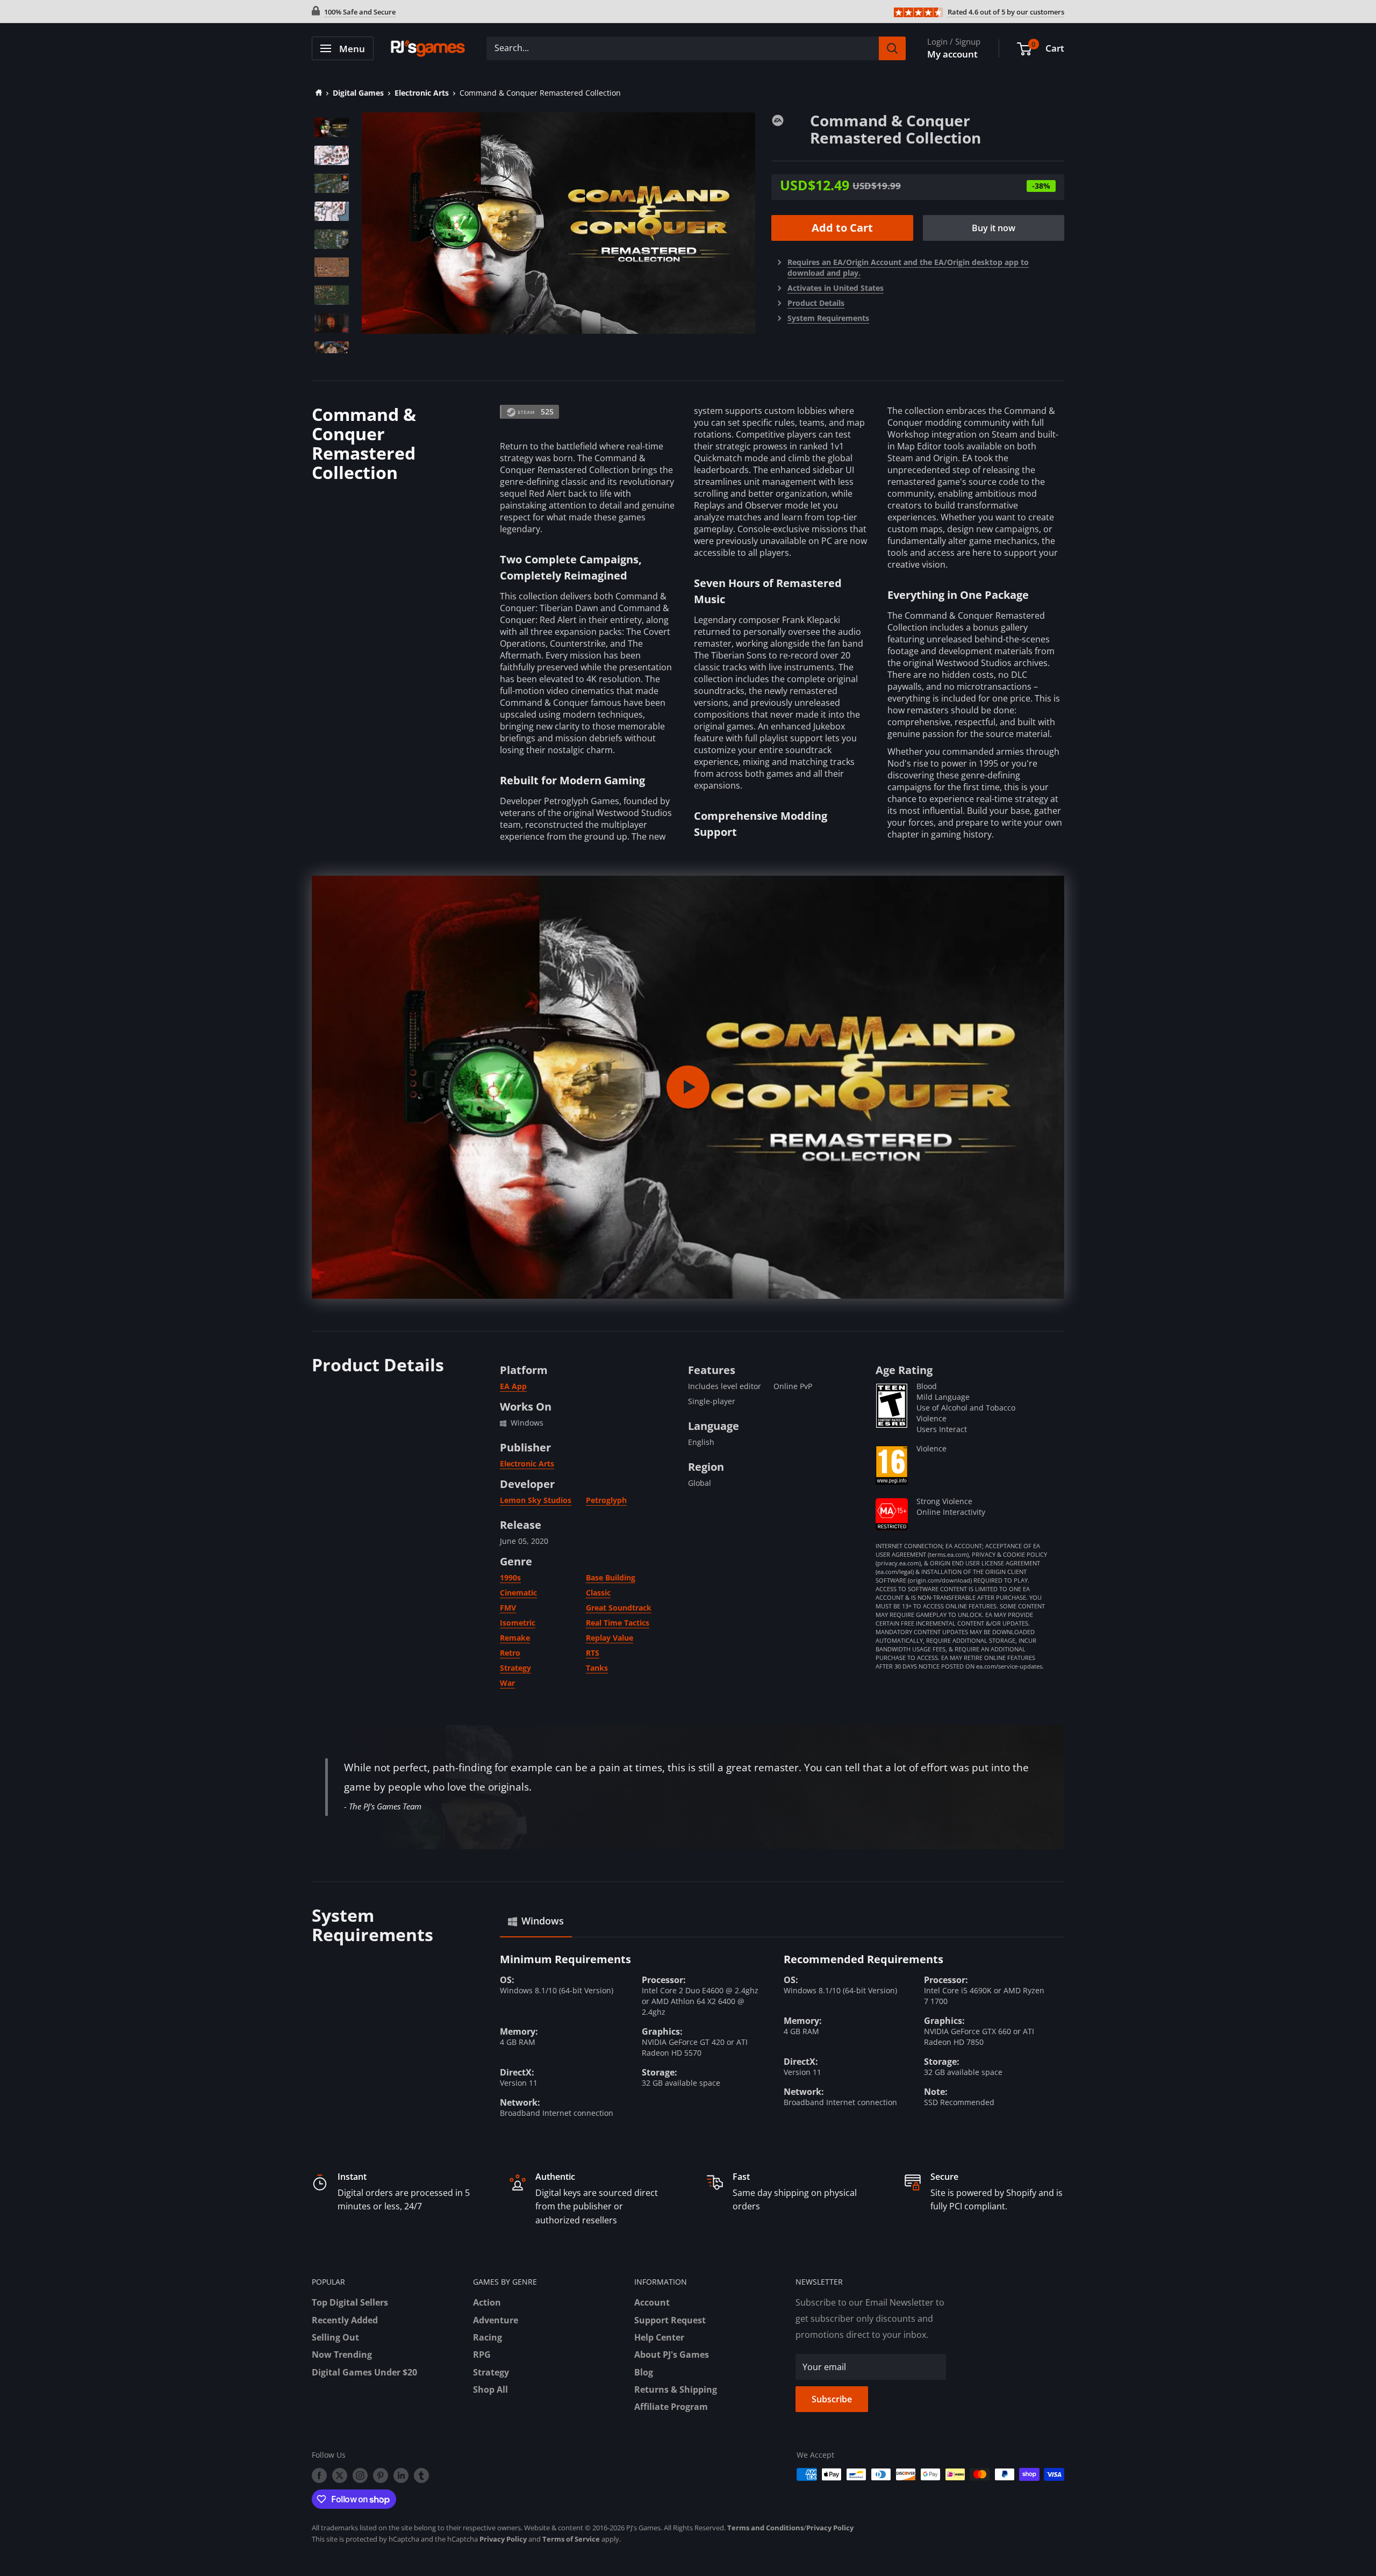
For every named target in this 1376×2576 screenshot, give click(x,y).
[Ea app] (791, 119)
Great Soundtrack (619, 1608)
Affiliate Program (671, 2407)
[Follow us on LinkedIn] (401, 2475)
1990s (510, 1577)
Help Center (659, 2337)
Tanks (597, 1668)
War (507, 1683)
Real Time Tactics (618, 1623)
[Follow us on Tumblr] (421, 2475)
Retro (510, 1653)
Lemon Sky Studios (536, 1500)
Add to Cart (842, 228)
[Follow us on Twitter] (340, 2475)
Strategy (515, 1668)
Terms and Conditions (765, 2528)
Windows (543, 1921)
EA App (513, 1386)
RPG (482, 2355)
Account (652, 2302)
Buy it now (994, 228)
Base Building (611, 1577)
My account (952, 54)
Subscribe (832, 2399)
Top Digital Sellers (350, 2302)
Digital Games (358, 93)
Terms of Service (571, 2539)
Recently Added (345, 2320)
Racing (488, 2337)
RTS (593, 1653)
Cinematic (518, 1593)
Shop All (490, 2389)
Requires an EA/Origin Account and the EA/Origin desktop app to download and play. (908, 267)
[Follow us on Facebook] (319, 2475)
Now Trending (342, 2355)
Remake (515, 1638)
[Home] (317, 93)
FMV (508, 1608)
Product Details (816, 303)
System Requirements (828, 318)
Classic (598, 1593)
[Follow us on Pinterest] (381, 2475)
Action (487, 2302)
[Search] (892, 48)
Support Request (670, 2320)
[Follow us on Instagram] (360, 2475)
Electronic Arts (422, 93)
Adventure (496, 2320)
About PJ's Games (672, 2355)
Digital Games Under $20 (364, 2372)
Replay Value (610, 1638)
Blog (644, 2372)
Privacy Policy (830, 2528)
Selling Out (335, 2337)
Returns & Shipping (676, 2389)
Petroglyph (606, 1500)
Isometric (518, 1623)
